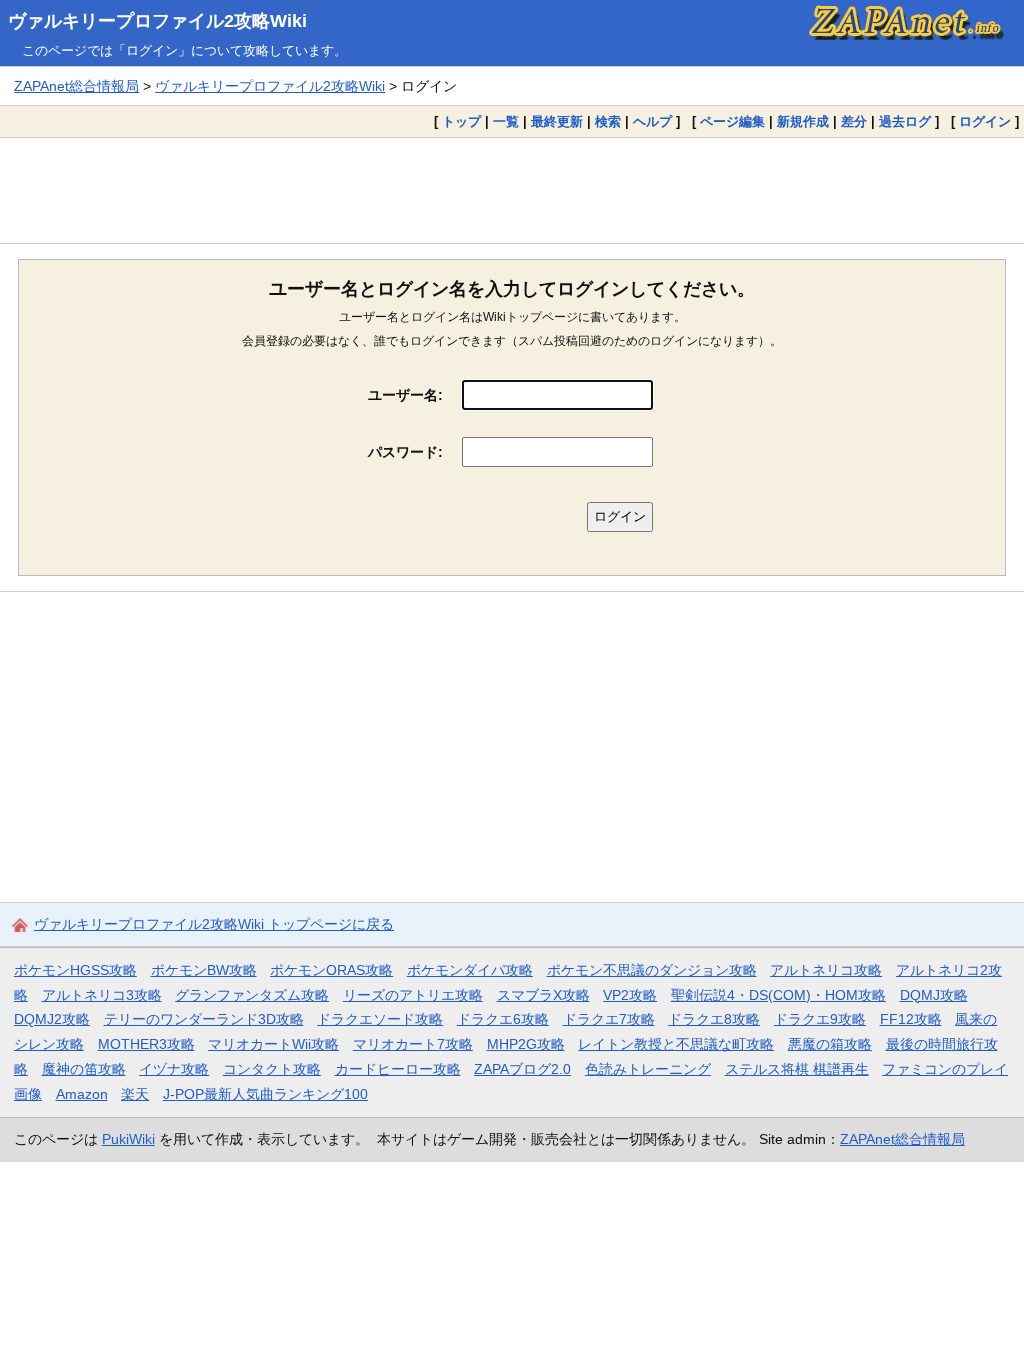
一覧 (506, 121)
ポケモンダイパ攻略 (470, 970)
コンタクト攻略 (272, 1069)
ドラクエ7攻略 (609, 1019)
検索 (608, 121)
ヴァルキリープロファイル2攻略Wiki (157, 21)
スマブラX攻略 (543, 995)
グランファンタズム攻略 (252, 995)
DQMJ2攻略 (52, 1019)
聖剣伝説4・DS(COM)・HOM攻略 (778, 995)
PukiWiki (128, 1139)
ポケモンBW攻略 (204, 970)
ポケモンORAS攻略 (331, 970)
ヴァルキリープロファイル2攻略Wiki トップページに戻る (214, 924)
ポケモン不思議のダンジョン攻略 (652, 970)
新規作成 (803, 121)
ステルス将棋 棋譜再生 (797, 1069)
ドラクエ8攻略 (714, 1019)
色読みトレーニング (648, 1069)
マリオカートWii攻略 (273, 1044)
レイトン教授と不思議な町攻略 (676, 1044)
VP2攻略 (630, 995)
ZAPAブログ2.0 (522, 1069)
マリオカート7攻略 (413, 1044)
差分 (854, 121)
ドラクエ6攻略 (503, 1019)
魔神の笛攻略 (84, 1069)
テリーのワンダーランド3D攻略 (204, 1019)
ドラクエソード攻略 (380, 1019)
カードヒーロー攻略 (398, 1069)
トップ (461, 121)
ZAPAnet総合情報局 (76, 86)
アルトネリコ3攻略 (102, 995)
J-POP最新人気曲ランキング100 (265, 1094)
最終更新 (557, 121)
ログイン (985, 121)
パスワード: (405, 452)
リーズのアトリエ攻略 (413, 995)
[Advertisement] (512, 190)
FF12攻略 (911, 1019)
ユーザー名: (405, 395)
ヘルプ (652, 121)
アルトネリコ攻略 (826, 970)
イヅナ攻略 (174, 1069)
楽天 (135, 1094)
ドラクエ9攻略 (820, 1019)
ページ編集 (732, 121)
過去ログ (905, 121)
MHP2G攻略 (526, 1044)
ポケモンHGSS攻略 (75, 970)
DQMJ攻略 (934, 995)
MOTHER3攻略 (146, 1044)
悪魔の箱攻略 (830, 1044)
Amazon (82, 1094)
